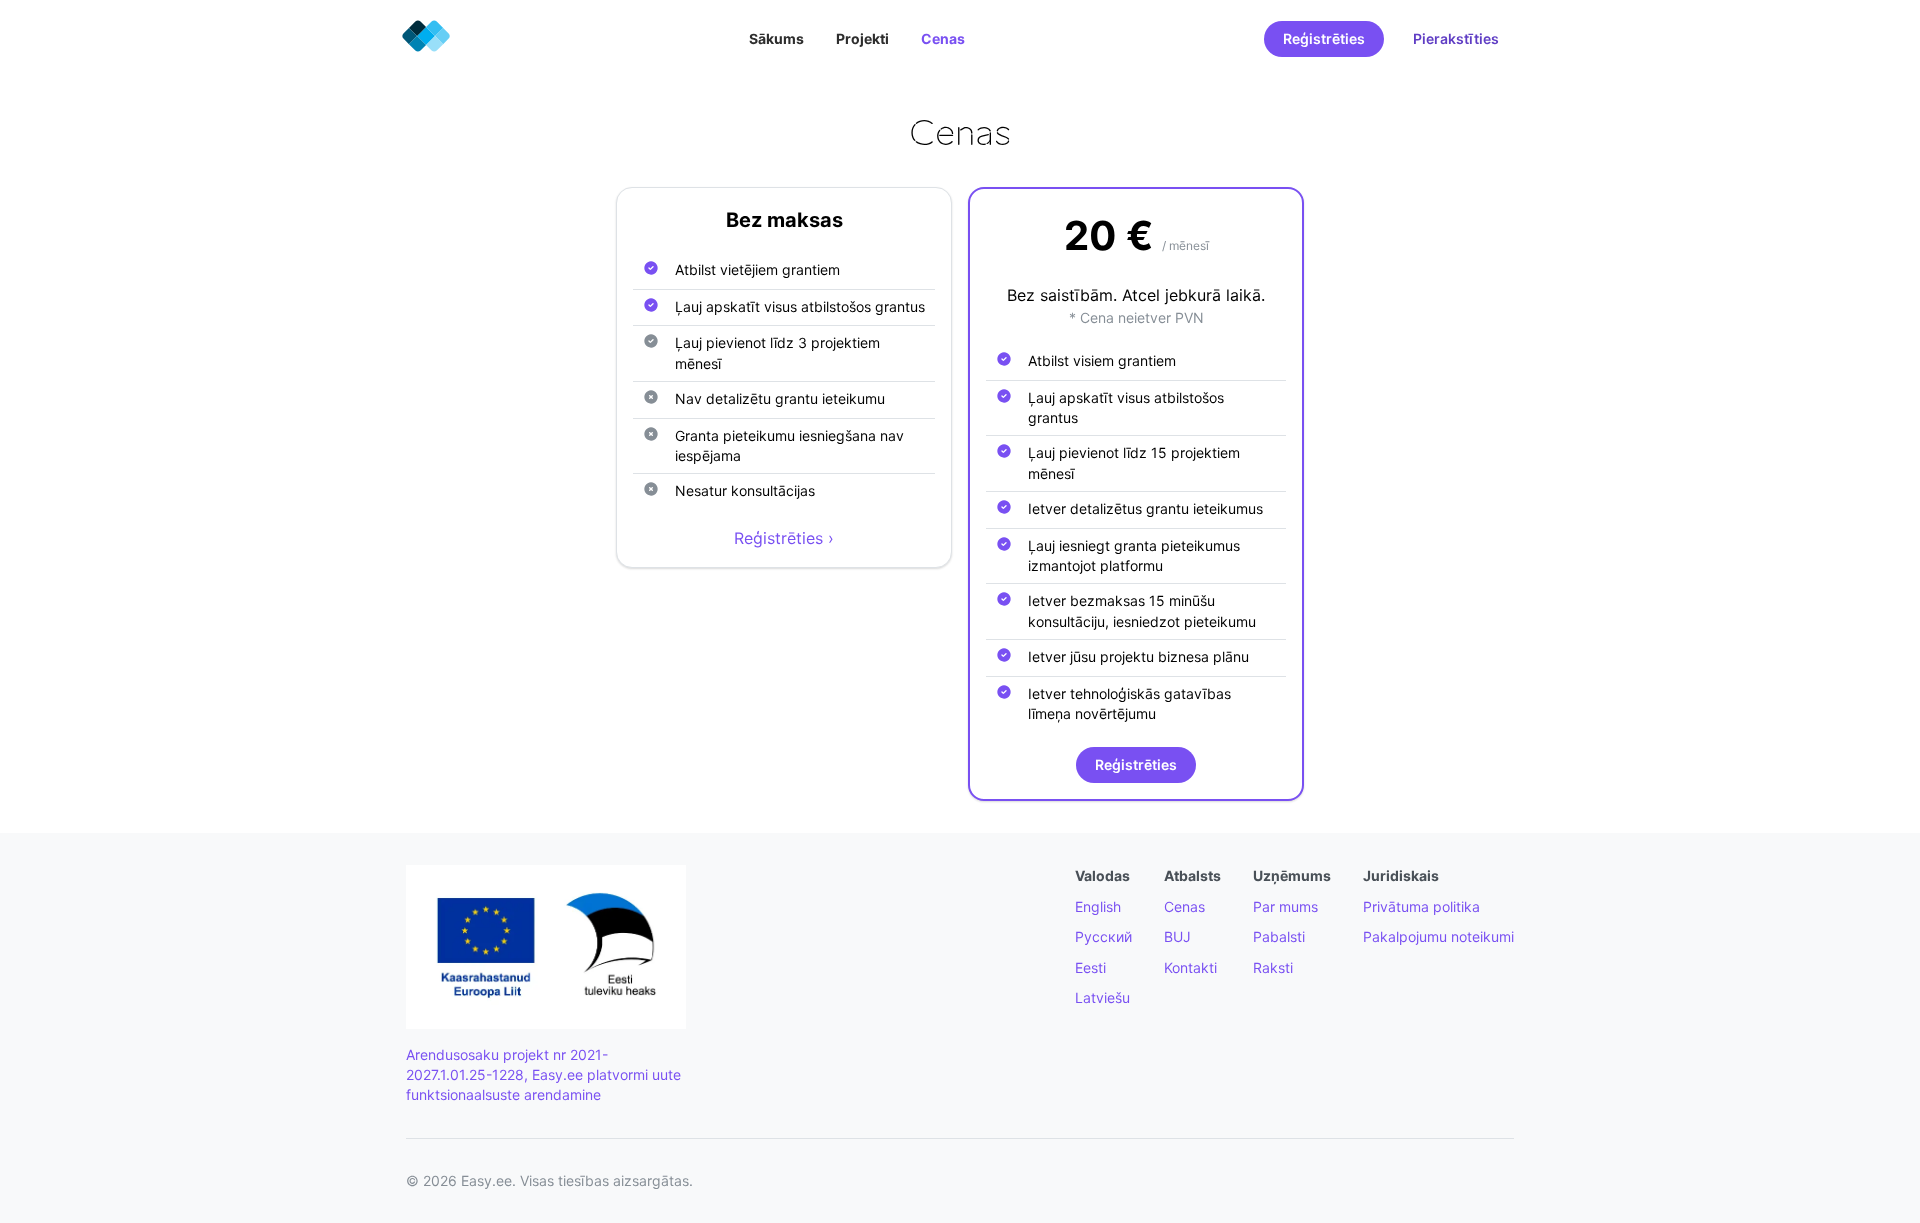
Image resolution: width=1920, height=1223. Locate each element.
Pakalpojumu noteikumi (1438, 936)
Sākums (776, 38)
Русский (1103, 936)
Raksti (1273, 967)
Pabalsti (1279, 936)
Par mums (1285, 906)
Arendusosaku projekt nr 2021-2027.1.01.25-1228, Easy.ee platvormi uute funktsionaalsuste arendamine (543, 1075)
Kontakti (1190, 967)
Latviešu (1102, 997)
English (1098, 906)
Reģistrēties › (784, 538)
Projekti (862, 38)
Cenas (943, 38)
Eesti (1090, 967)
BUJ (1177, 936)
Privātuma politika (1421, 906)
